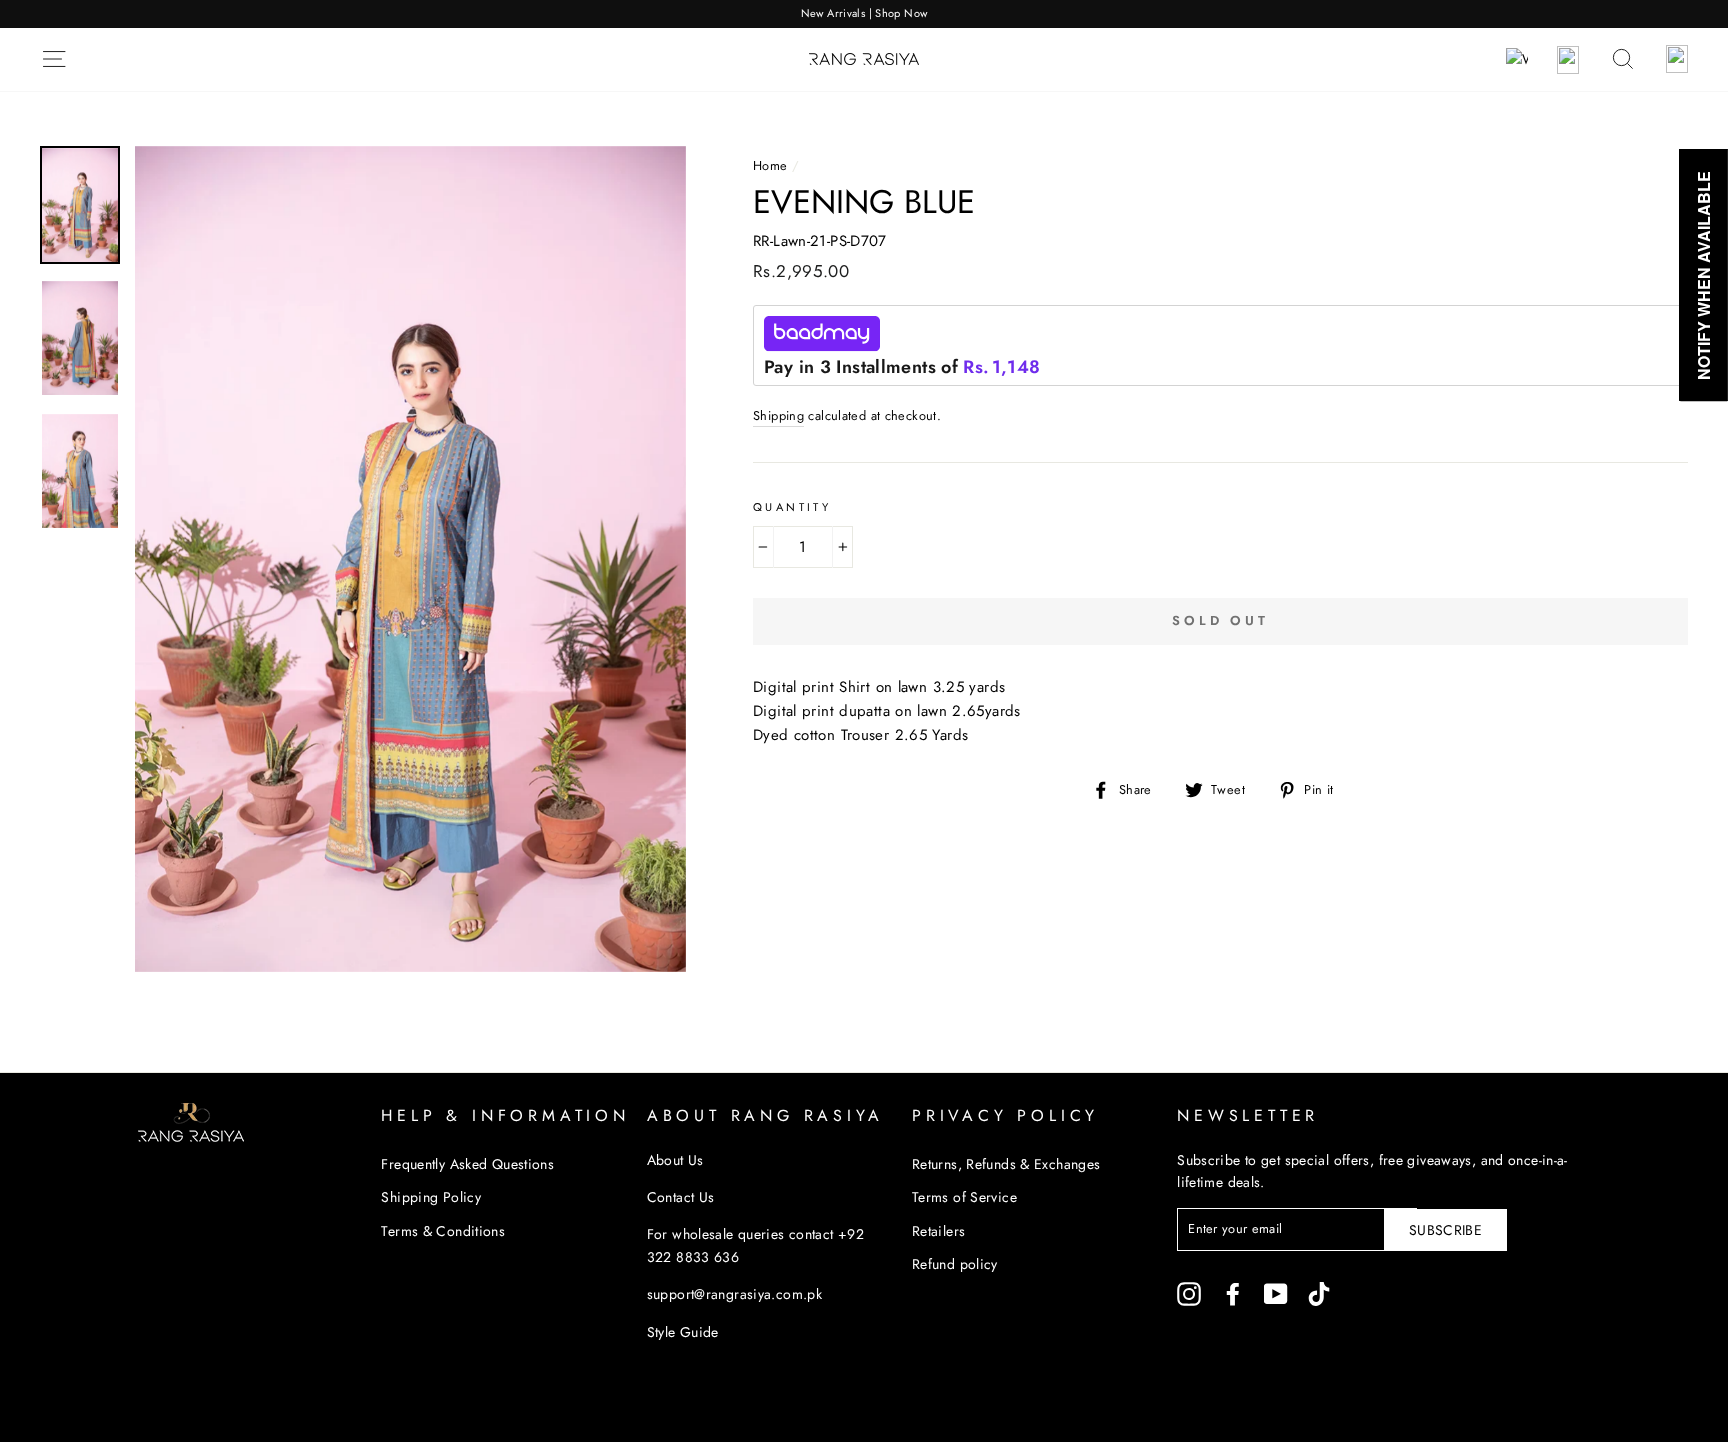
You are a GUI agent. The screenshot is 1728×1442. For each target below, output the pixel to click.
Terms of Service (964, 1197)
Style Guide (683, 1332)
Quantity (792, 507)
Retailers (938, 1231)
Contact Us (681, 1197)
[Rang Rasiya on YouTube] (1276, 1293)
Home (770, 165)
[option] (864, 14)
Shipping (778, 415)
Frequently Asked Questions (467, 1164)
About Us (675, 1160)
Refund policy (955, 1264)
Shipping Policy (431, 1197)
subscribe (1445, 1230)
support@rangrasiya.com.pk (734, 1294)
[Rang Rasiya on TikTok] (1319, 1293)
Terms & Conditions (443, 1231)
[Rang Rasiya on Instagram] (1189, 1293)
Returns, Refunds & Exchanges (1006, 1164)
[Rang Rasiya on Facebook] (1233, 1293)
